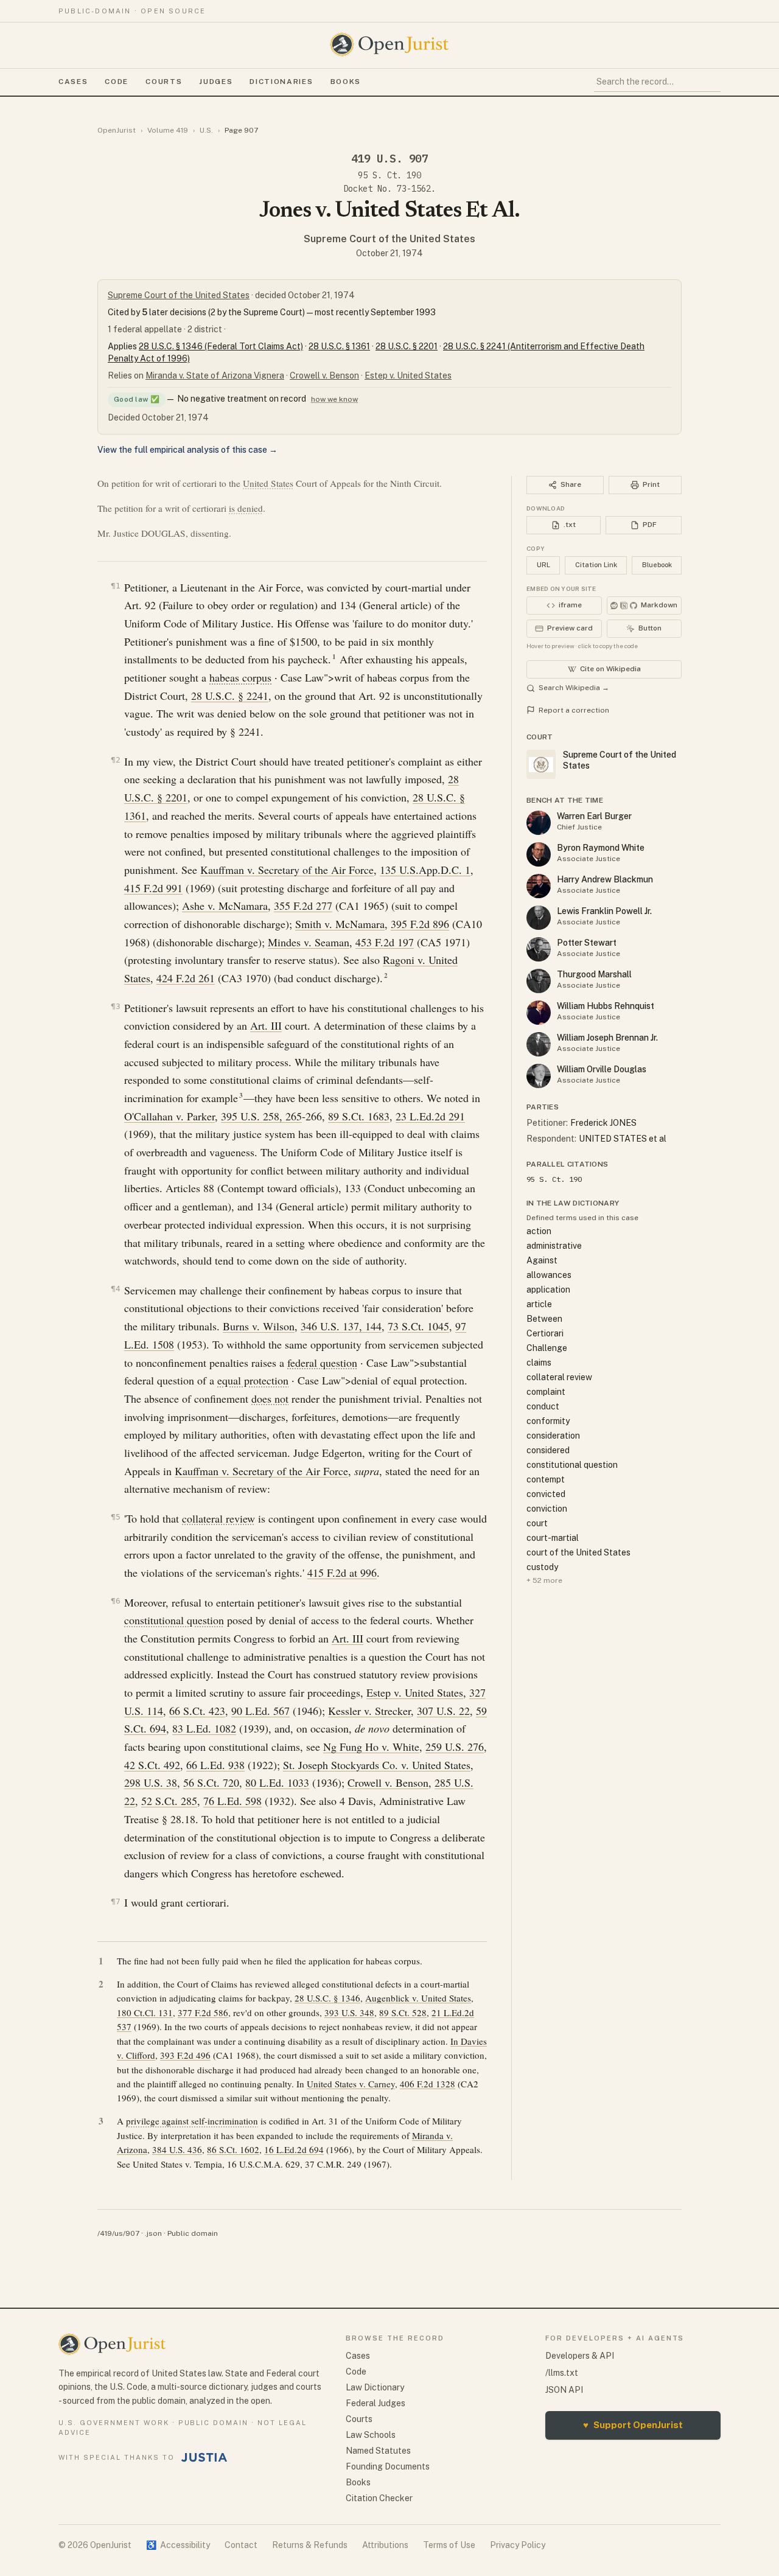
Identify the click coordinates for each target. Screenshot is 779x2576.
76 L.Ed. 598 (232, 1801)
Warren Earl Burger (594, 816)
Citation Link (596, 565)
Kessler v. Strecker (369, 1711)
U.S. (206, 130)
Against (542, 1260)
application (548, 1290)
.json (153, 2233)
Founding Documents (388, 2466)
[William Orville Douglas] (539, 1076)
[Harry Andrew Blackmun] (539, 886)
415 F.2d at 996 (342, 1572)
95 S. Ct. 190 (389, 175)
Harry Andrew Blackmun (605, 879)
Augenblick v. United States (418, 1998)
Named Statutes (378, 2451)
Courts (164, 82)
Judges (216, 82)
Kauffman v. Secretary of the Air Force (287, 870)
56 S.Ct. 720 (211, 1782)
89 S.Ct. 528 (403, 2012)
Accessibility (178, 2545)
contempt (546, 1479)
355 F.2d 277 (303, 906)
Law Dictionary (375, 2387)
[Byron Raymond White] (539, 854)
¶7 (116, 1901)
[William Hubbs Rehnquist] (539, 1013)
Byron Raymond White (601, 848)
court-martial (553, 1538)
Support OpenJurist (633, 2425)
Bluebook (657, 565)
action (539, 1231)
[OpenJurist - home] (389, 44)
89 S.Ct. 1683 (359, 1116)
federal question (322, 1363)
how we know (334, 399)
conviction (547, 1509)
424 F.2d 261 (186, 978)
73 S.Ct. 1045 (418, 1326)
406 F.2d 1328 (428, 2084)
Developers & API (580, 2356)
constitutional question (174, 1620)
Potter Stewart (587, 943)
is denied (246, 508)
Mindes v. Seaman (309, 942)
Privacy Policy (518, 2545)
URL (543, 565)
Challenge (547, 1348)
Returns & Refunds (310, 2545)
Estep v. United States (408, 375)
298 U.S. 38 (151, 1782)
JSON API (564, 2390)
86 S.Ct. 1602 (233, 2149)
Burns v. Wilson (259, 1326)
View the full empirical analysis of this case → (187, 450)
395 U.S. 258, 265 (261, 1116)
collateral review (218, 1518)
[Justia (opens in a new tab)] (204, 2457)
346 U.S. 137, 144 (341, 1326)
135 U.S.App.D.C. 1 (425, 870)
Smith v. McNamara (340, 924)
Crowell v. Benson (324, 375)
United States (268, 483)
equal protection (253, 1380)
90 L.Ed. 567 (260, 1711)
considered (548, 1450)
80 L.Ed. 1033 (277, 1782)
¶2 (116, 760)
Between (544, 1319)
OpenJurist (117, 130)
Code (117, 82)
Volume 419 (168, 130)
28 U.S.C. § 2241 (230, 696)
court (537, 1523)
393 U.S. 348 (349, 2012)
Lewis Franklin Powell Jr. (604, 911)
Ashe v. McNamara (225, 906)
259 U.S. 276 (455, 1747)
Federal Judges (376, 2403)
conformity (548, 1421)
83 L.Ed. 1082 (204, 1728)
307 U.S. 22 (443, 1711)
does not (270, 1398)
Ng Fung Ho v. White (371, 1747)
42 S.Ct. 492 (152, 1765)
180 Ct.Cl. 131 (145, 2012)
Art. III (266, 1025)
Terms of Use (449, 2545)
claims (539, 1363)
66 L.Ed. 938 (215, 1765)
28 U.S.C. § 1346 (327, 1998)
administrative (554, 1246)
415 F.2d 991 (153, 888)
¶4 (116, 1289)
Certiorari (545, 1333)
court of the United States (578, 1552)
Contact (241, 2545)
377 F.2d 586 (203, 2012)
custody (542, 1567)
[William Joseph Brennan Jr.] (539, 1044)
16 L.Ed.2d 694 (294, 2149)
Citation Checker (379, 2498)
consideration (553, 1436)
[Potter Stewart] (539, 949)
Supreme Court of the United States (389, 239)
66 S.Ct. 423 (197, 1711)
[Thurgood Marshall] (539, 981)
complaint (546, 1392)
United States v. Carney (351, 2084)
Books (346, 82)
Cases (73, 82)
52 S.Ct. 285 (169, 1801)
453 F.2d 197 (385, 942)
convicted (546, 1494)
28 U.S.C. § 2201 (407, 346)
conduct (543, 1406)
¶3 (116, 1006)
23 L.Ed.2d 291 (430, 1116)
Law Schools (371, 2435)
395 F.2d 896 (420, 924)
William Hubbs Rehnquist (606, 1006)
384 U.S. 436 (177, 2149)
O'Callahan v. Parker (169, 1116)
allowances (549, 1275)
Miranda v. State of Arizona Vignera (215, 375)
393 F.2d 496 (185, 2055)
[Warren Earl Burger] (539, 823)
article (539, 1304)
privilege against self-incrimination (192, 2121)
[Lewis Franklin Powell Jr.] (539, 918)
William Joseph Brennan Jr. (607, 1038)
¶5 (116, 1517)
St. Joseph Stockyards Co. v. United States (377, 1765)
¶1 (116, 586)
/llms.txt (562, 2373)
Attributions (385, 2545)
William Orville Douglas (602, 1069)
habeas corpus (240, 677)
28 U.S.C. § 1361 (339, 346)
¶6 (116, 1601)
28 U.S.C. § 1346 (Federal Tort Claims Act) (221, 346)
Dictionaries (281, 82)
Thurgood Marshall (594, 974)
